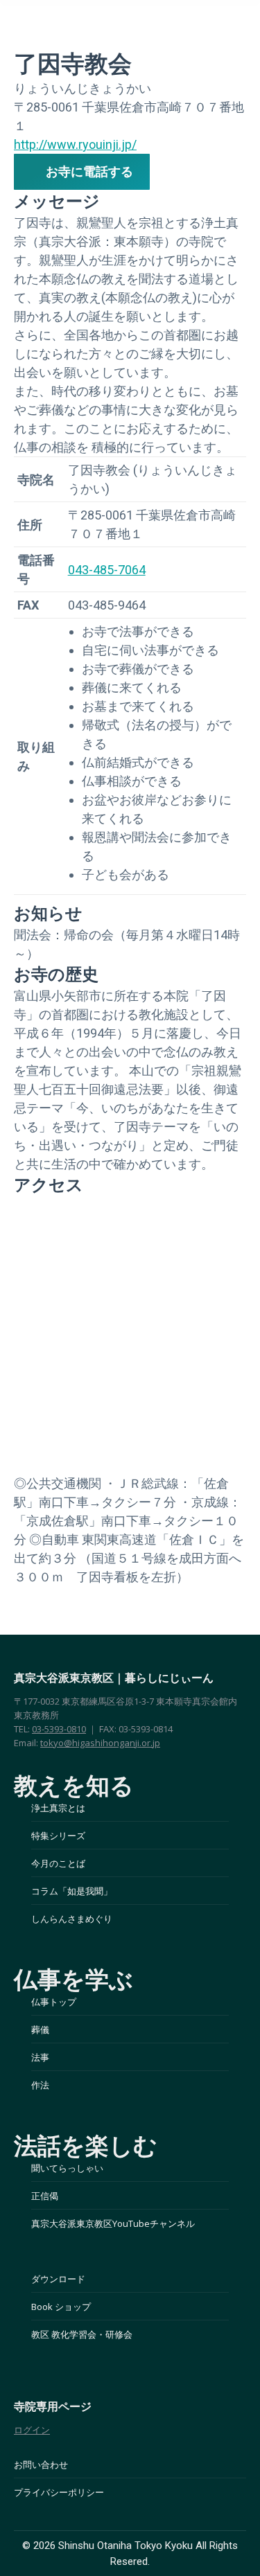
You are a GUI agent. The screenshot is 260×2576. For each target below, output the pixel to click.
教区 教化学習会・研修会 (82, 2334)
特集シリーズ (58, 1836)
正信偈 (45, 2196)
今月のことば (58, 1863)
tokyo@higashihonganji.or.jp (100, 1743)
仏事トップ (54, 2002)
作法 (40, 2085)
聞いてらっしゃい (67, 2168)
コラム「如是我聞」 (72, 1891)
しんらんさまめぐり (72, 1919)
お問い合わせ (41, 2464)
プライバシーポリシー (59, 2492)
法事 (40, 2057)
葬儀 (40, 2029)
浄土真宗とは (58, 1808)
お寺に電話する (89, 171)
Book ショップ (61, 2307)
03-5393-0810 (59, 1729)
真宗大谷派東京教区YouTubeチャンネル (113, 2223)
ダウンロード (58, 2279)
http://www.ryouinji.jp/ (75, 144)
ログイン (32, 2430)
